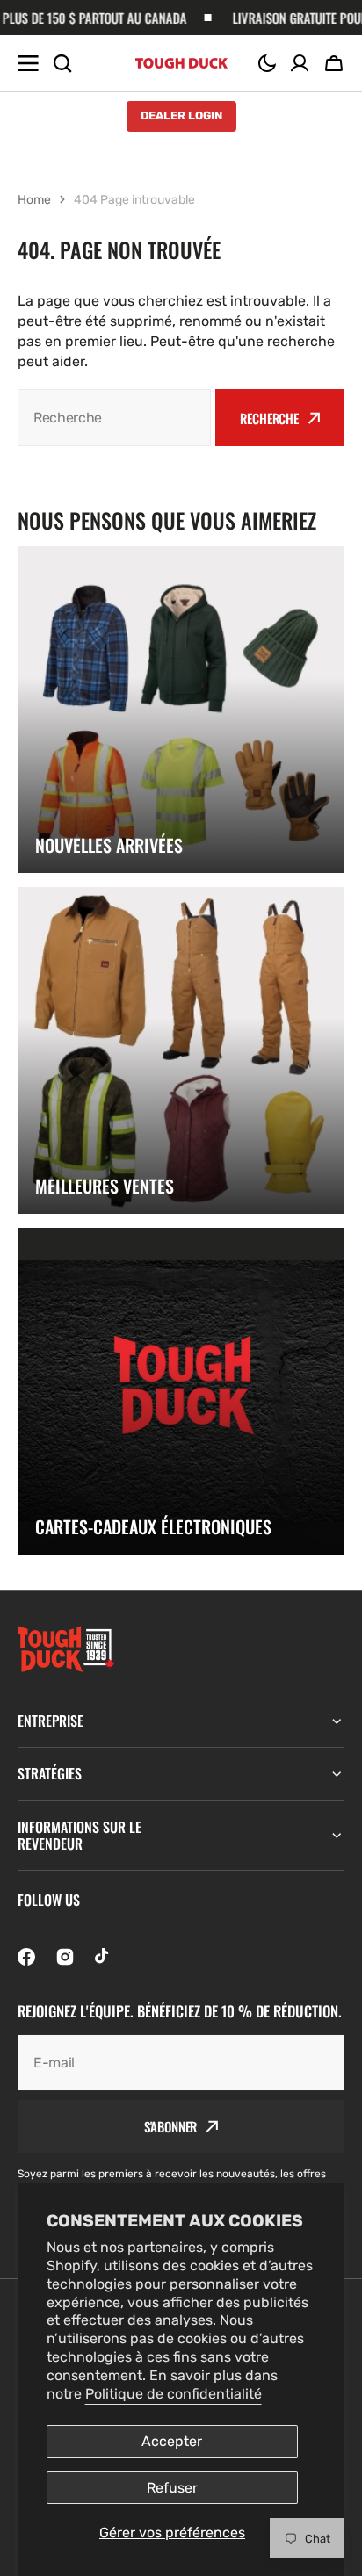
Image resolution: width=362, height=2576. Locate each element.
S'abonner (171, 2126)
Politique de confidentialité (174, 2394)
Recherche (269, 418)
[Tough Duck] (181, 63)
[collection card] (181, 710)
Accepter (172, 2441)
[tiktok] (104, 1957)
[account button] (300, 63)
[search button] (62, 63)
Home (34, 200)
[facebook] (26, 1957)
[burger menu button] (28, 63)
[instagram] (65, 1957)
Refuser (172, 2488)
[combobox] (114, 418)
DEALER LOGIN (181, 115)
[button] (267, 63)
